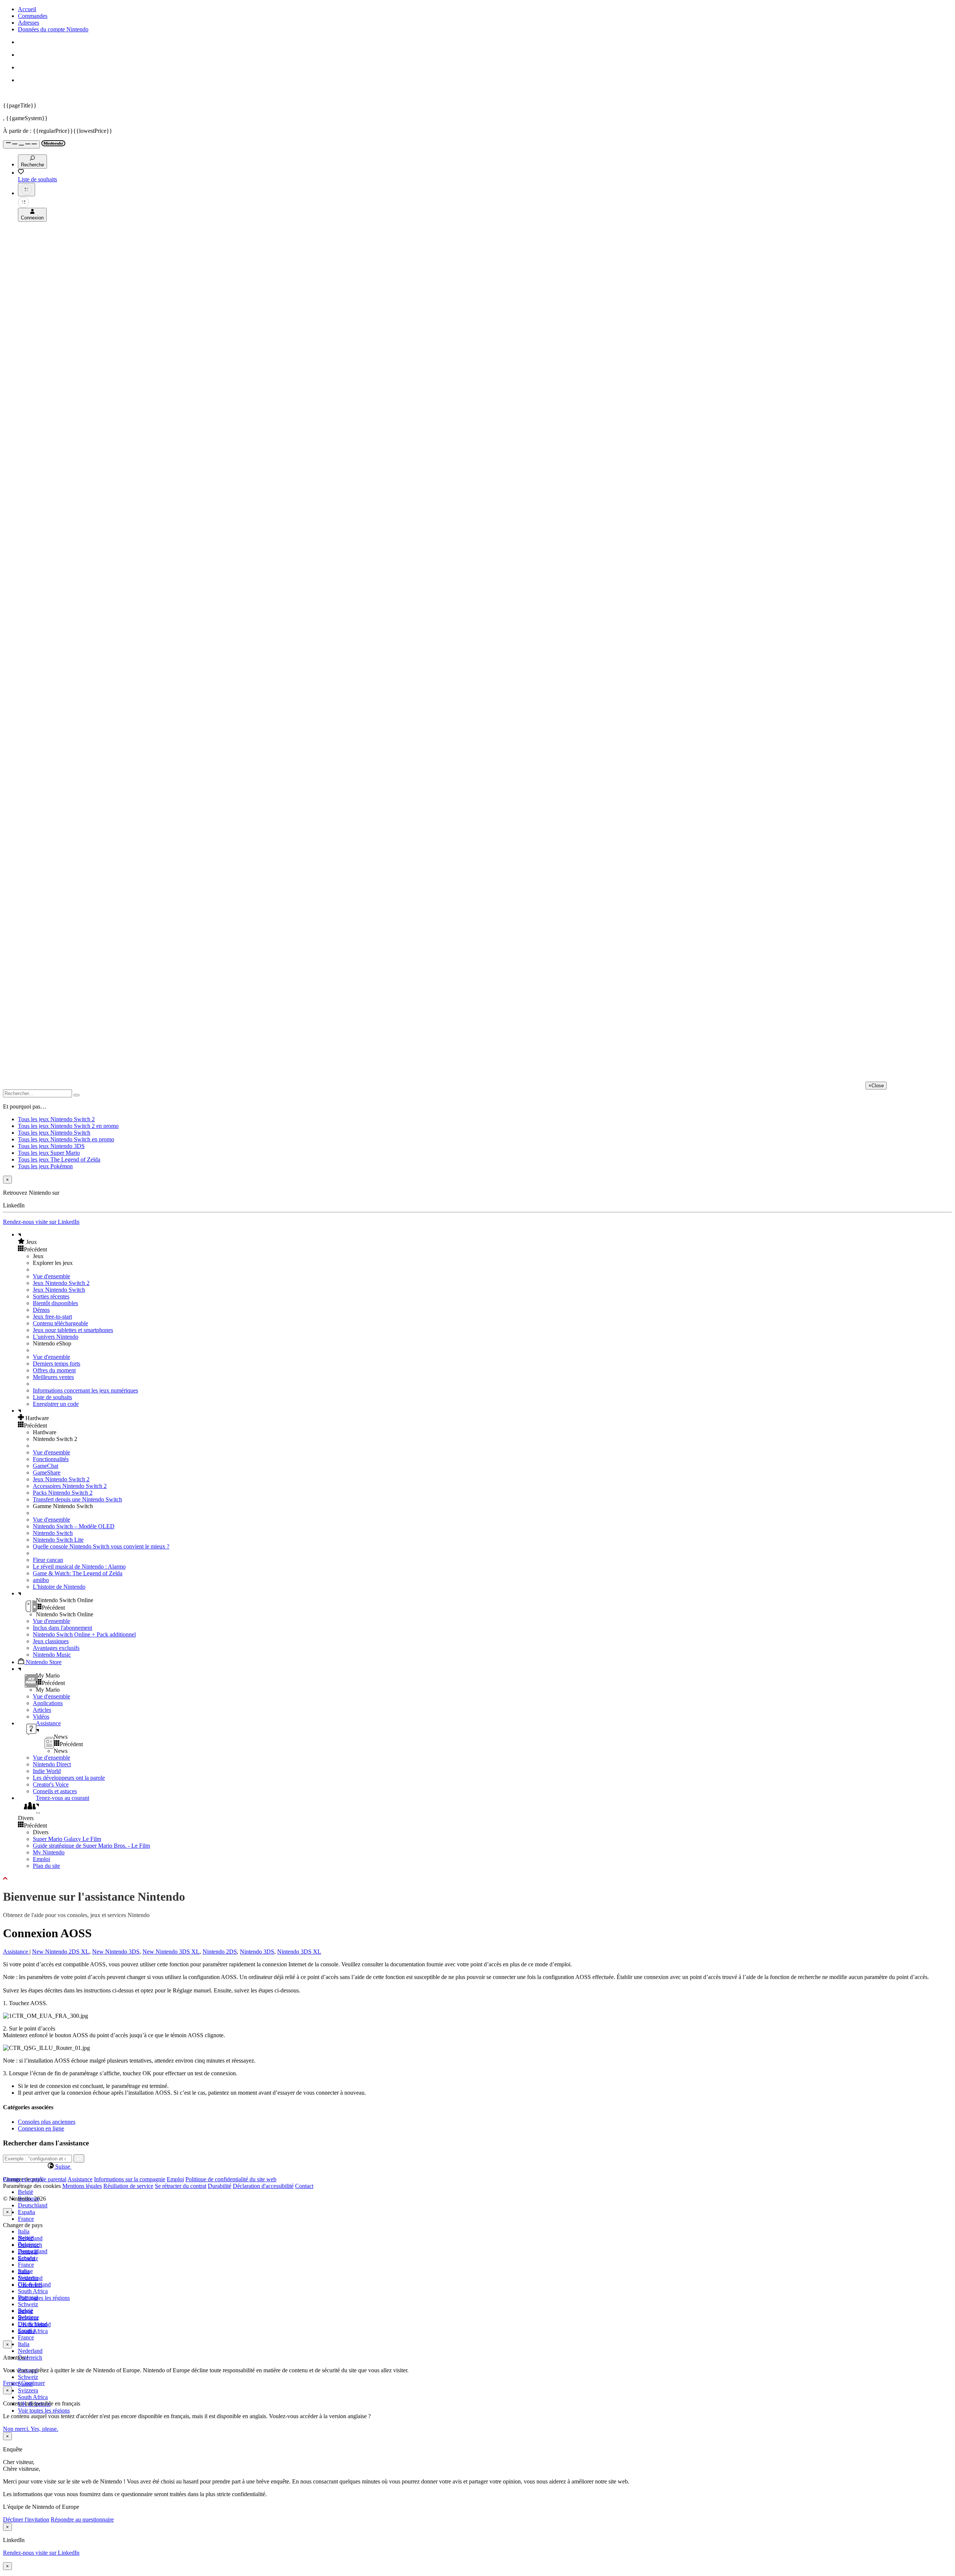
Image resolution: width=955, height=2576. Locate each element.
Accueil (27, 9)
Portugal (28, 2297)
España (26, 2212)
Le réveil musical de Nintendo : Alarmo (79, 1567)
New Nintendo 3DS (116, 1952)
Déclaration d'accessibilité (263, 2186)
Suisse (25, 2311)
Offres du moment (54, 1370)
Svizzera (28, 2390)
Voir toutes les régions (44, 2298)
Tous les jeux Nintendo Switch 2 (56, 1119)
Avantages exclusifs (56, 1648)
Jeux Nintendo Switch (59, 1290)
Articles (42, 1710)
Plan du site (46, 1866)
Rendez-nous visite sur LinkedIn (41, 1222)
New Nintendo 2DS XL (61, 1952)
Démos (41, 1310)
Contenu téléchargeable (60, 1323)
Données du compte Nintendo (53, 29)
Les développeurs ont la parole (69, 1778)
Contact (304, 2186)
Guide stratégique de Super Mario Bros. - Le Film (91, 1846)
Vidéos (41, 1717)
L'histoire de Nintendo (59, 1587)
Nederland (30, 2351)
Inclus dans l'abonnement (62, 1628)
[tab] (477, 2166)
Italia (24, 2231)
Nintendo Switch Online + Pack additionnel (84, 1634)
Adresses (29, 23)
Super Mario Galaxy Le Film (67, 1839)
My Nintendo (49, 1852)
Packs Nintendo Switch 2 (63, 1493)
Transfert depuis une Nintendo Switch (77, 1499)
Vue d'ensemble (51, 1276)
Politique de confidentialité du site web (231, 2179)
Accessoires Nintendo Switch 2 (70, 1486)
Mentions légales (82, 2186)
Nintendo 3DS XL (299, 1952)
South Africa (33, 2291)
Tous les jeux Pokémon (45, 1166)
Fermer (11, 2383)
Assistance (16, 1952)
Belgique (29, 2244)
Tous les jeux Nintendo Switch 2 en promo (68, 1126)
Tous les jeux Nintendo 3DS (51, 1146)
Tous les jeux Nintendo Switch (54, 1133)
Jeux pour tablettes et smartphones (73, 1330)
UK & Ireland (34, 2324)
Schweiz (28, 2377)
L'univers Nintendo (56, 1337)
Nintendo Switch (53, 1533)
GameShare (47, 1473)
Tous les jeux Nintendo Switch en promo (66, 1139)
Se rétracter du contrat (181, 2186)
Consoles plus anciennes (47, 2122)
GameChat (46, 1466)
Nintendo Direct (52, 1764)
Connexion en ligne (41, 2128)
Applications (48, 1703)
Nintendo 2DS (220, 1952)
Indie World (47, 1771)
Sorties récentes (51, 1296)
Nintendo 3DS (257, 1952)
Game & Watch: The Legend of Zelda (78, 1573)
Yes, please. (44, 2429)
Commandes (33, 16)
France (26, 2219)
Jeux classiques (51, 1641)
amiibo (41, 1580)
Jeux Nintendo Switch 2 (61, 1283)
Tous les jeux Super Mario (49, 1153)
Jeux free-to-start (52, 1317)
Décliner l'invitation (26, 2519)
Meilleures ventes (53, 1377)
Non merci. (17, 2429)
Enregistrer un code (56, 1404)
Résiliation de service (128, 2186)
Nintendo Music (52, 1655)
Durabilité (220, 2186)
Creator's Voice (51, 1784)
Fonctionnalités (51, 1459)
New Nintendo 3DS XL (171, 1952)
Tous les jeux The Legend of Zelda (59, 1159)
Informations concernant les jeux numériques (85, 1390)
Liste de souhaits (52, 1397)
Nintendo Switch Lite (58, 1540)
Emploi (41, 1859)
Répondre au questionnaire (82, 2519)
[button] (485, 1242)
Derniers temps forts (57, 1364)
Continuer (33, 2383)
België (26, 2192)
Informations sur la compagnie (130, 2179)
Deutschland (33, 2205)
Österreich (30, 2358)
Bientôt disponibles (55, 1303)
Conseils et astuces (55, 1791)
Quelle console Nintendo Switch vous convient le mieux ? (101, 1546)
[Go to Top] (477, 1879)
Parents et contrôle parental (35, 2179)
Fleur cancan (48, 1560)
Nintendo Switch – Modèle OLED (74, 1526)
